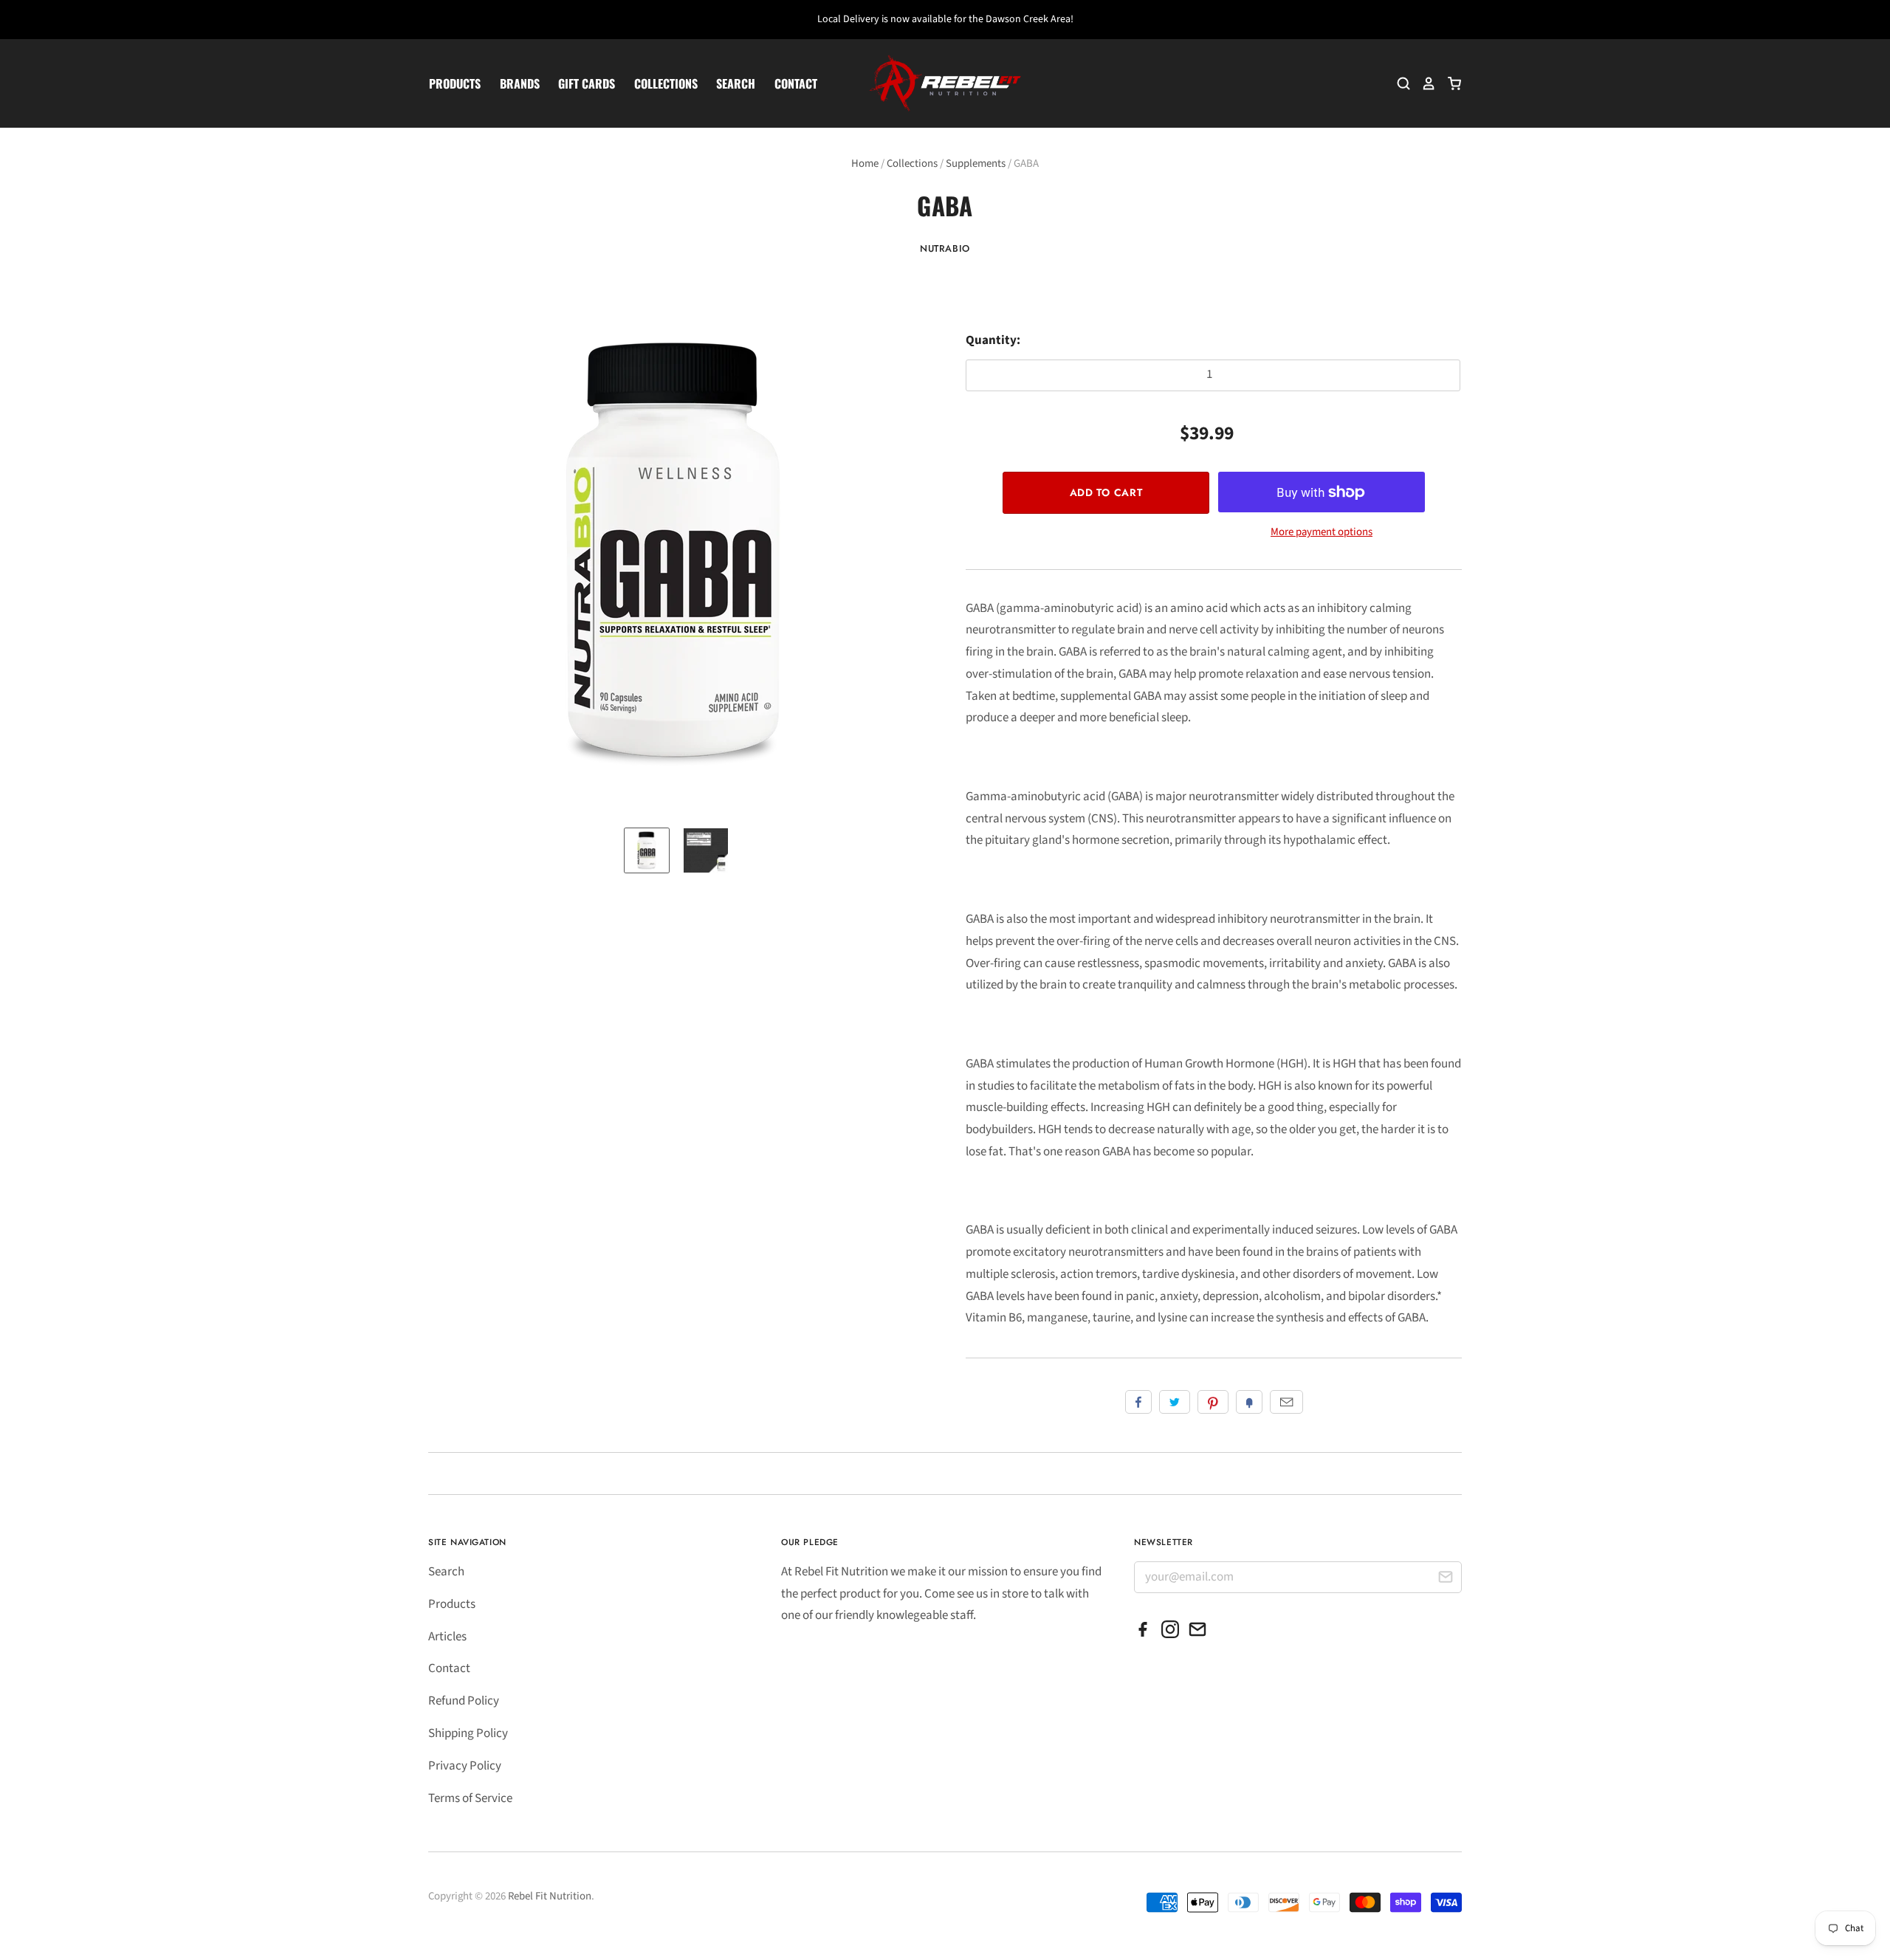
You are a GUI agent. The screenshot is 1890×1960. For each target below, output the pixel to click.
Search (736, 83)
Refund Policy (464, 1701)
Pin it (1213, 1402)
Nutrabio (945, 248)
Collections (666, 83)
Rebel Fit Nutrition (550, 1896)
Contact (796, 83)
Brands (520, 83)
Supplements (976, 164)
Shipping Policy (468, 1733)
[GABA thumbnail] (647, 850)
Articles (447, 1637)
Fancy (1249, 1402)
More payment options (1322, 532)
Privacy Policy (465, 1766)
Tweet (1175, 1402)
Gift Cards (587, 83)
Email (1286, 1402)
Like (1138, 1402)
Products (455, 83)
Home (865, 164)
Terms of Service (470, 1798)
